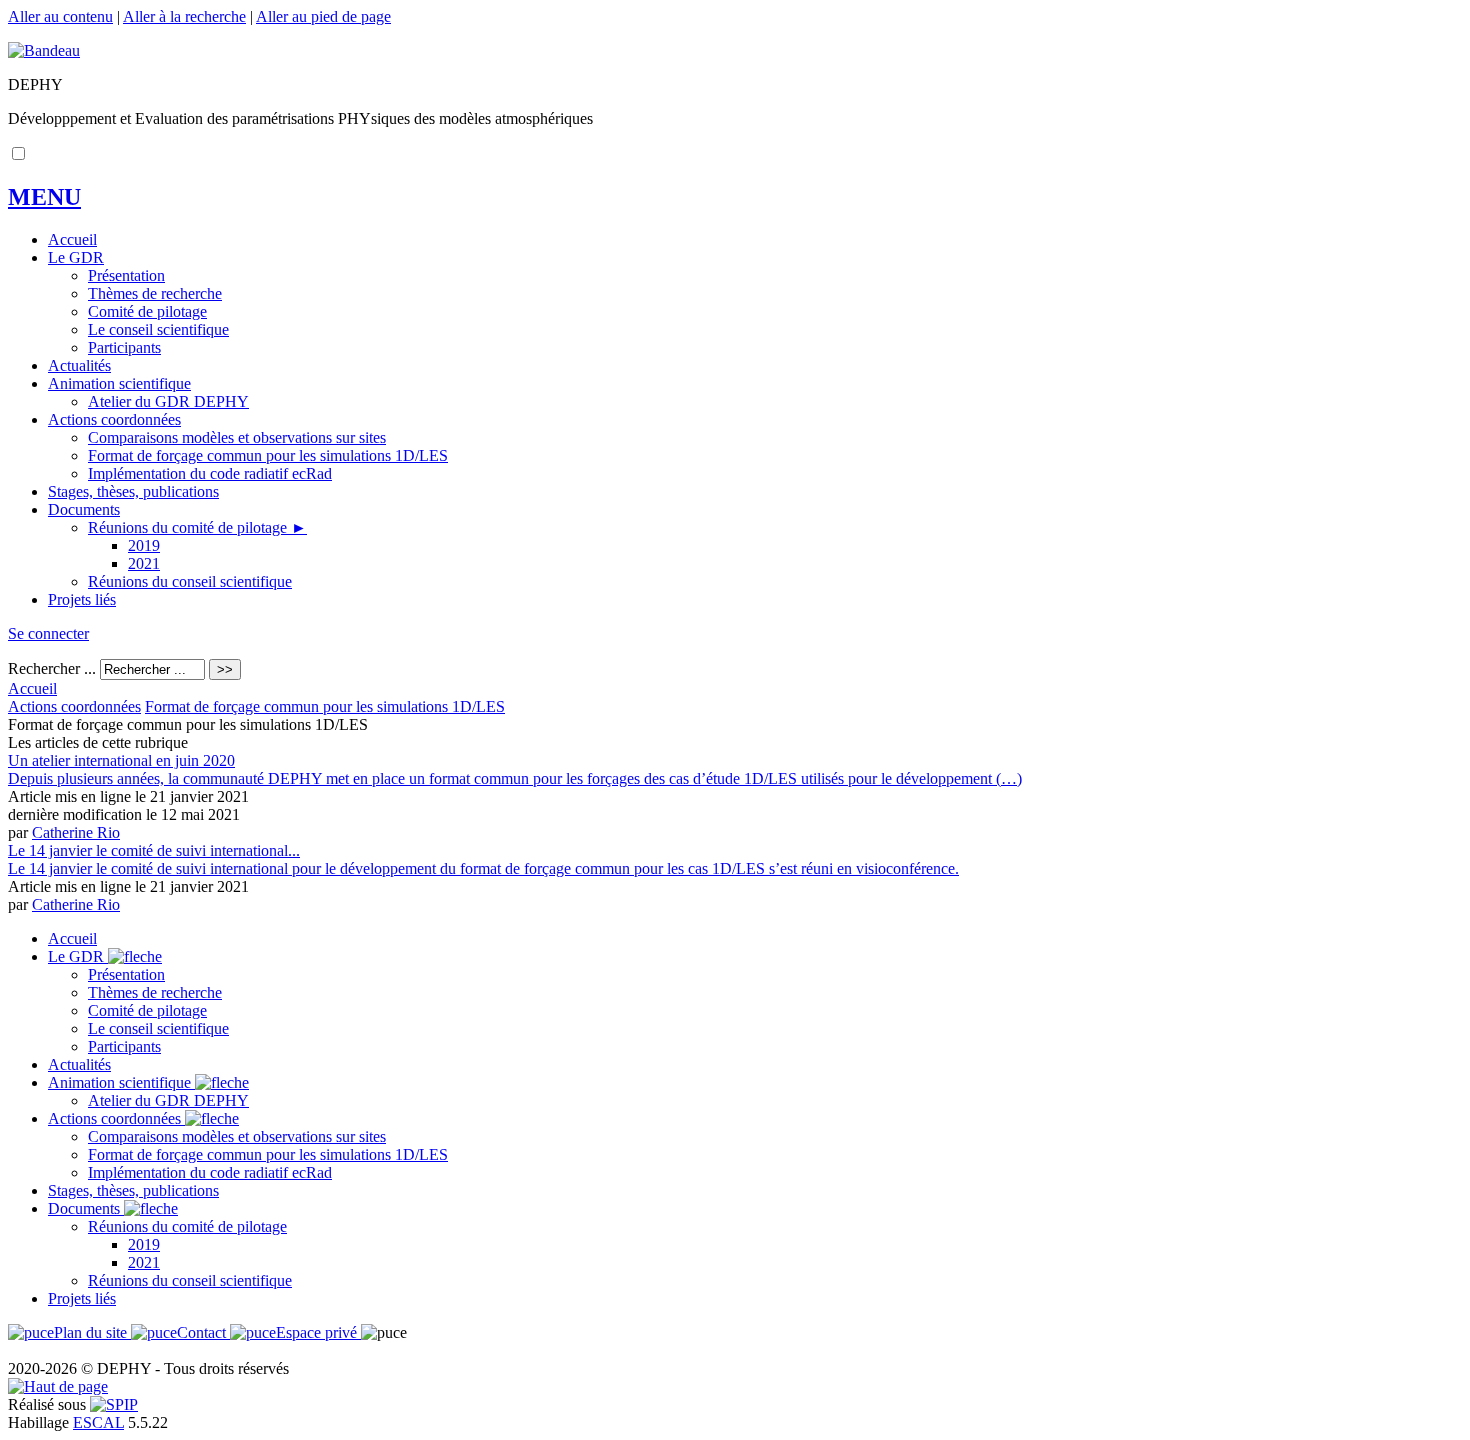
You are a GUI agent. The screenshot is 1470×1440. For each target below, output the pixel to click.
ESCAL (98, 1422)
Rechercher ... (52, 668)
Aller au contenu (60, 16)
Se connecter (48, 633)
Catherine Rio (76, 832)
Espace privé (318, 1332)
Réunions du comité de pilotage (197, 527)
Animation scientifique (119, 383)
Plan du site (92, 1332)
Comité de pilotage (147, 311)
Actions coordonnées (114, 419)
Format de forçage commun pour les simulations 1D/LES (268, 455)
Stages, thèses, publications (133, 491)
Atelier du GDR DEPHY (168, 401)
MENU (44, 197)
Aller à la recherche (184, 16)
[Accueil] (44, 50)
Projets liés (82, 599)
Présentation (126, 275)
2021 (144, 563)
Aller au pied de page (323, 16)
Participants (124, 347)
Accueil (72, 239)
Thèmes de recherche (155, 293)
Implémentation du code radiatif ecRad (210, 473)
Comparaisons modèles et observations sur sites (237, 437)
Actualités (79, 365)
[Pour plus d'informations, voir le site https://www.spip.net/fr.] (114, 1404)
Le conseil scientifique (158, 329)
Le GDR (76, 257)
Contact (203, 1332)
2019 (144, 545)
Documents (84, 509)
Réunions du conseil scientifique (190, 581)
